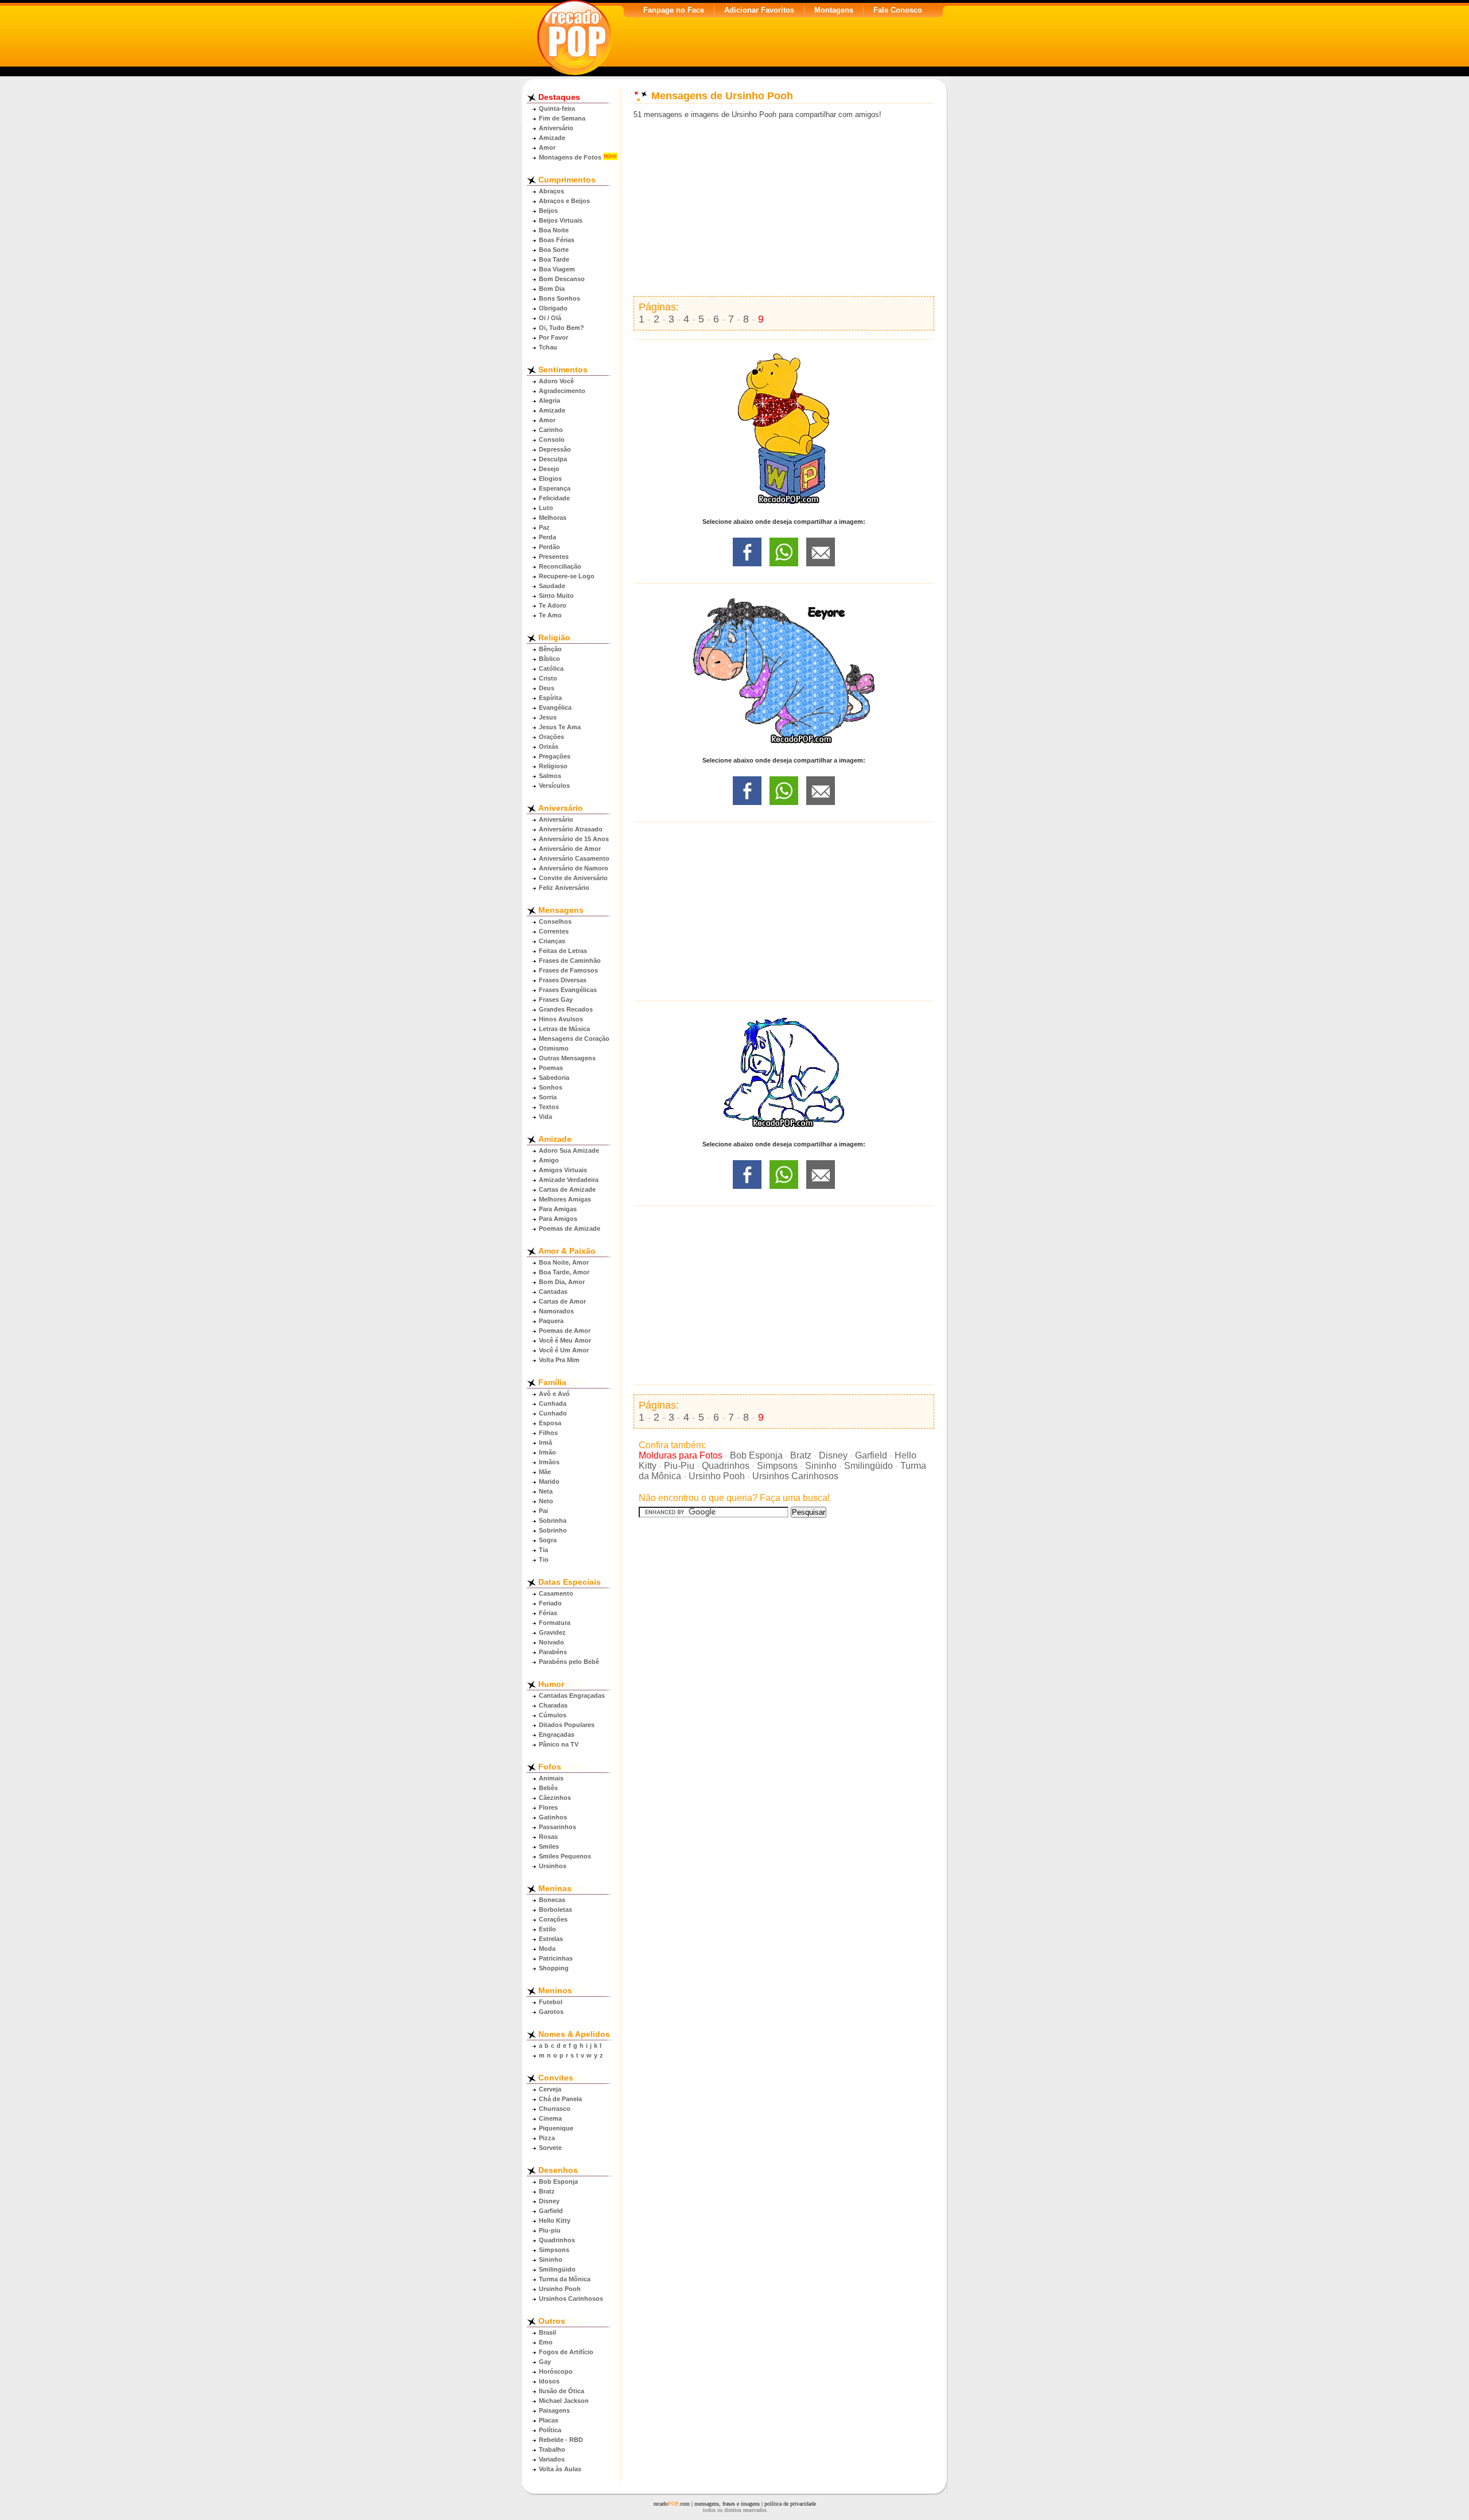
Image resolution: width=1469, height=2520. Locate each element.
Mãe (545, 1472)
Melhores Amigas (565, 1199)
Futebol (551, 2002)
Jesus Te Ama (560, 727)
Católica (551, 668)
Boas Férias (557, 240)
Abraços (551, 191)
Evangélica (555, 707)
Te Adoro (553, 605)
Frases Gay (556, 1000)
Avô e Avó (554, 1394)
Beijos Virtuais (561, 220)
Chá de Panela (560, 2099)
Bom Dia (552, 289)
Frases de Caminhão (570, 960)
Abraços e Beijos (564, 201)
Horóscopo (556, 2371)
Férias (548, 1613)
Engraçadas (557, 1735)
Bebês (548, 1788)
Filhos (548, 1433)
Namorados (556, 1311)
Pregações (555, 756)
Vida (545, 1117)
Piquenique (556, 2128)
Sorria (548, 1097)
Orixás (549, 746)
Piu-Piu (679, 1466)
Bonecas (552, 1900)
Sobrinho (553, 1530)
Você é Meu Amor (565, 1340)
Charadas (553, 1705)
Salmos (550, 776)
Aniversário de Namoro (574, 868)
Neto (546, 1501)
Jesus (548, 717)
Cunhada (553, 1403)
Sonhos (551, 1087)
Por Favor (553, 337)
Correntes (554, 931)
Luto (546, 508)
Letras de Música (564, 1029)
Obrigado (553, 308)
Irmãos (549, 1462)
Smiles (549, 1846)
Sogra (548, 1540)
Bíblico (549, 659)
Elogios (550, 479)
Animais (551, 1778)
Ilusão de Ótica (561, 2391)
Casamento (556, 1593)
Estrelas (551, 1939)
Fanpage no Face (674, 10)
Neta (546, 1491)
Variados (552, 2459)
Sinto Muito (556, 596)
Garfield (551, 2211)
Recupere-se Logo (567, 576)
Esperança (555, 488)
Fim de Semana (562, 118)
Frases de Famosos (568, 970)
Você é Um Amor (564, 1350)
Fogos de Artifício (566, 2352)
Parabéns (553, 1652)
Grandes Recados (566, 1009)
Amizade (552, 138)
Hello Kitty (555, 2220)
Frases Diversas (563, 980)
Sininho (551, 2260)
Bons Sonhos (559, 298)
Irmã (545, 1442)
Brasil (547, 2332)
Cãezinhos (555, 1798)
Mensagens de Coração (574, 1039)
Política (550, 2430)
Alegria (549, 400)
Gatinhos (553, 1817)
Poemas (551, 1068)
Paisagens (554, 2410)
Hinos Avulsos (561, 1019)
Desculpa (553, 459)
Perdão (549, 547)
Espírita (550, 698)
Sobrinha (553, 1520)
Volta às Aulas (560, 2469)
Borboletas (555, 1910)
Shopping (554, 1968)
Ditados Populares (567, 1725)
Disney (549, 2201)
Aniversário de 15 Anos (574, 839)
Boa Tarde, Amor (564, 1272)
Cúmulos (553, 1715)
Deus (547, 688)
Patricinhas (556, 1958)
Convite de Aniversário (573, 878)
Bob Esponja (558, 2181)
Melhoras (553, 518)
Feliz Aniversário (564, 888)
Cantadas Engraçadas (572, 1695)
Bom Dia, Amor (562, 1282)
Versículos (554, 785)
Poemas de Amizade (570, 1228)
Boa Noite (554, 230)
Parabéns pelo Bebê (569, 1662)
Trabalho (552, 2449)
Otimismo (554, 1048)
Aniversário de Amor (570, 849)
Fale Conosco (898, 10)
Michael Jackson (564, 2401)
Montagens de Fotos (570, 157)
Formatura (555, 1623)
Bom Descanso (562, 279)
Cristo (548, 678)
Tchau (548, 347)
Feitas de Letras (563, 951)
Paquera (551, 1321)
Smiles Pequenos (565, 1856)
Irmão (547, 1452)
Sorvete (550, 2148)
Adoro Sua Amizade (569, 1150)
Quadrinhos (557, 2240)
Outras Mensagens (567, 1058)
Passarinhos (557, 1827)
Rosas (548, 1837)
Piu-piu (550, 2230)
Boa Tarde (554, 259)
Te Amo (550, 615)
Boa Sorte (554, 250)
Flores (548, 1807)
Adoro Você (556, 381)
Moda (547, 1949)
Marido (549, 1481)
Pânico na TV (559, 1744)
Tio (544, 1560)
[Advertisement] (784, 208)
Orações (551, 737)
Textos (549, 1107)
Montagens (834, 10)
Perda (547, 537)
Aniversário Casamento (574, 858)
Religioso (553, 766)
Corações (553, 1919)
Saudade (552, 586)
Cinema (550, 2118)
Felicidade (554, 498)
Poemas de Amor (565, 1331)
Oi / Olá (550, 318)
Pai (543, 1511)
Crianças (552, 941)
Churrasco (555, 2109)
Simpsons (554, 2250)
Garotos (551, 2012)
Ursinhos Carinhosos (571, 2299)
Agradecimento (562, 391)
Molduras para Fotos (681, 1455)
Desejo (549, 469)
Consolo (552, 440)
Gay (545, 2362)
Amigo (549, 1160)
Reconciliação (560, 566)
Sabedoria (554, 1078)
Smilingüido (557, 2269)
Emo (546, 2342)
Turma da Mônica (565, 2279)
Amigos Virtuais (563, 1170)
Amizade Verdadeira (569, 1180)
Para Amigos (558, 1219)
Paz (544, 527)
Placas (549, 2420)
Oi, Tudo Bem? (561, 328)
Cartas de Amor (562, 1301)
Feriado (550, 1603)
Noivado (551, 1642)
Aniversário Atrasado (571, 829)
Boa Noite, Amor (564, 1262)
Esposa (550, 1423)
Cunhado (553, 1413)
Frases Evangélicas (568, 990)
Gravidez (552, 1632)
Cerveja (550, 2089)
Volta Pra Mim (559, 1360)
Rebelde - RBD (561, 2440)
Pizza (547, 2138)
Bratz (547, 2191)
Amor (547, 147)
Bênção (550, 649)
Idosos (549, 2381)
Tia (543, 1550)
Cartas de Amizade (567, 1189)
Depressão (555, 449)
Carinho (551, 430)
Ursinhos (553, 1866)
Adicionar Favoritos (759, 10)
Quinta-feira (557, 108)
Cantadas (553, 1292)
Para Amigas (558, 1209)
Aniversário (556, 128)
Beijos (548, 211)
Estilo (547, 1929)
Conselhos (555, 921)
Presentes (554, 557)
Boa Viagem (557, 269)
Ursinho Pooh (560, 2289)
